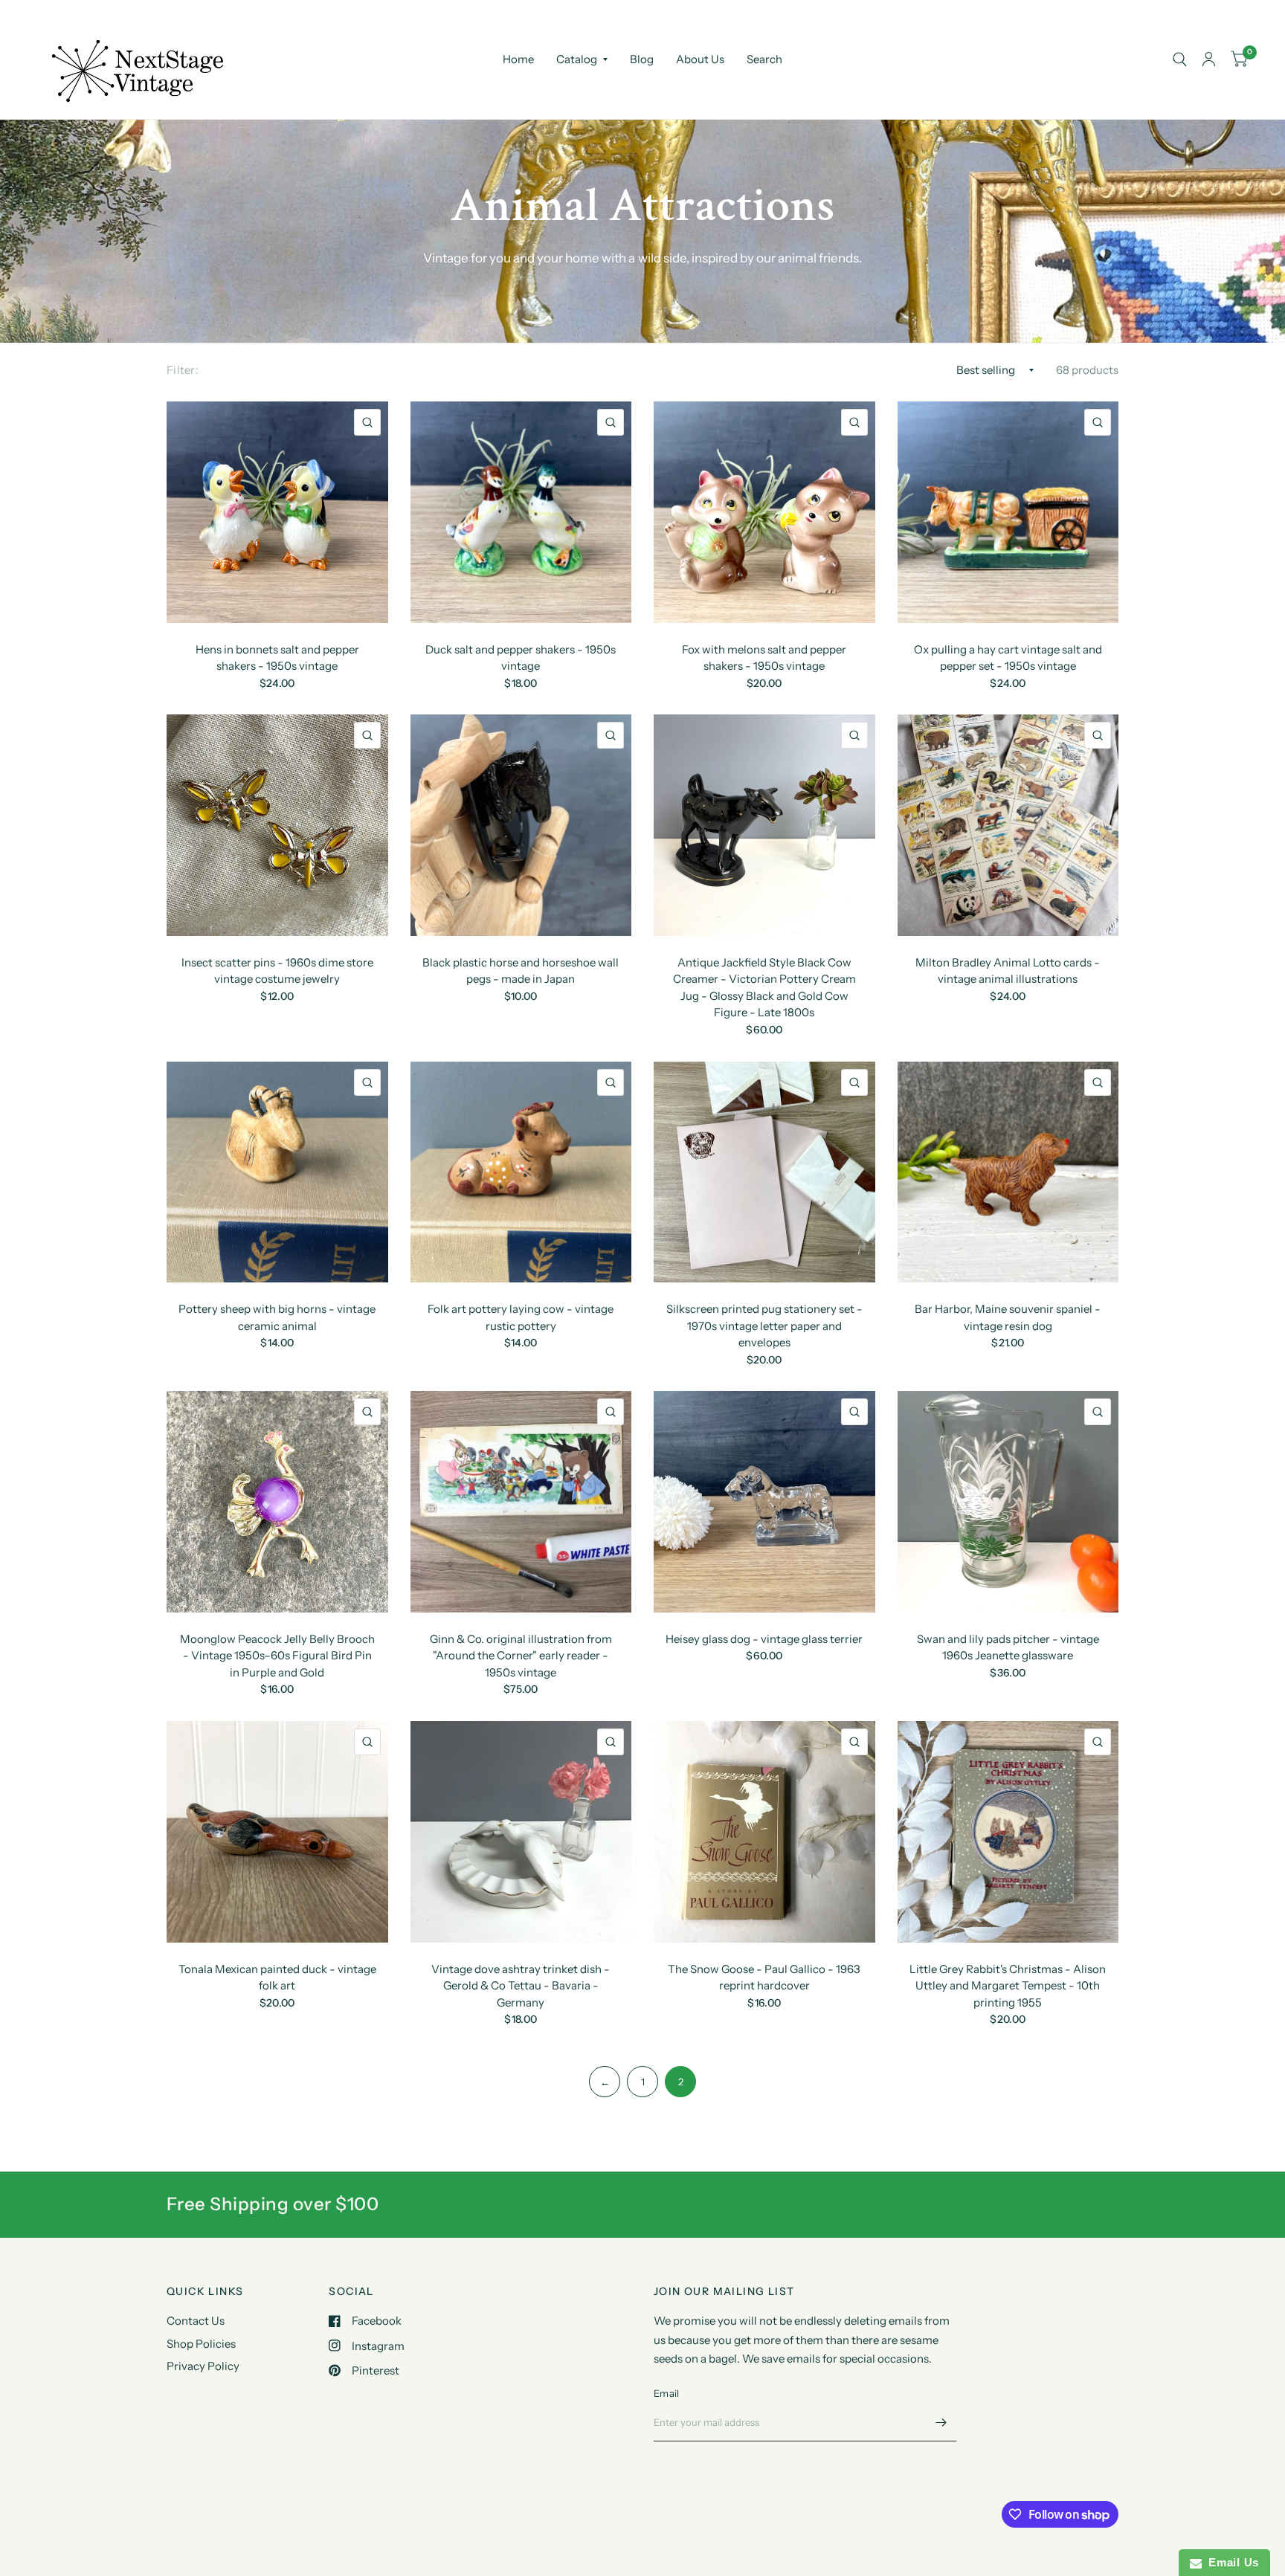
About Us (700, 59)
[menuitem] (518, 59)
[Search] (1180, 59)
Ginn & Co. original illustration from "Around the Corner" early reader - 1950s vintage (521, 1656)
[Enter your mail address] (941, 2422)
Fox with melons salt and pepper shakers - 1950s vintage (764, 658)
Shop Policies (201, 2344)
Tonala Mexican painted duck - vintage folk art (277, 1978)
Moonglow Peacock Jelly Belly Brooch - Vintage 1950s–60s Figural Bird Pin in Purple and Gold (277, 1656)
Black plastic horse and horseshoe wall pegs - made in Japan (521, 971)
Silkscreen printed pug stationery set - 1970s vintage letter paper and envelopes (764, 1326)
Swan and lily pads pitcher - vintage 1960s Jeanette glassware (1008, 1647)
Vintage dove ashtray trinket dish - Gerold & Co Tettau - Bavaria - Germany (521, 1986)
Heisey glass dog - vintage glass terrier (764, 1639)
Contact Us (196, 2321)
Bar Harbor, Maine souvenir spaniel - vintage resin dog (1008, 1317)
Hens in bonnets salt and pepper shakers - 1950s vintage (277, 658)
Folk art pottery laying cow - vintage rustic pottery (521, 1317)
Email (666, 2393)
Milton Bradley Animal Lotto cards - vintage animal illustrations (1008, 971)
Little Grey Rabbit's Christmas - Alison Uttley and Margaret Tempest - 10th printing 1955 (1008, 1986)
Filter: (183, 370)
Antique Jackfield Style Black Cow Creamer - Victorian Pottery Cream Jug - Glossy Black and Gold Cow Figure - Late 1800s (764, 988)
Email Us (1230, 2562)
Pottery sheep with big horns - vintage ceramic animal (277, 1317)
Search (764, 59)
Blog (642, 59)
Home (518, 59)
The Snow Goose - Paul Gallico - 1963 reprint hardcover (764, 1978)
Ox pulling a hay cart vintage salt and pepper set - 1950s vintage (1008, 658)
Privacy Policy (203, 2366)
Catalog (577, 59)
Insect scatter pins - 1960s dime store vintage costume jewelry (277, 971)
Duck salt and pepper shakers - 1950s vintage (521, 658)
